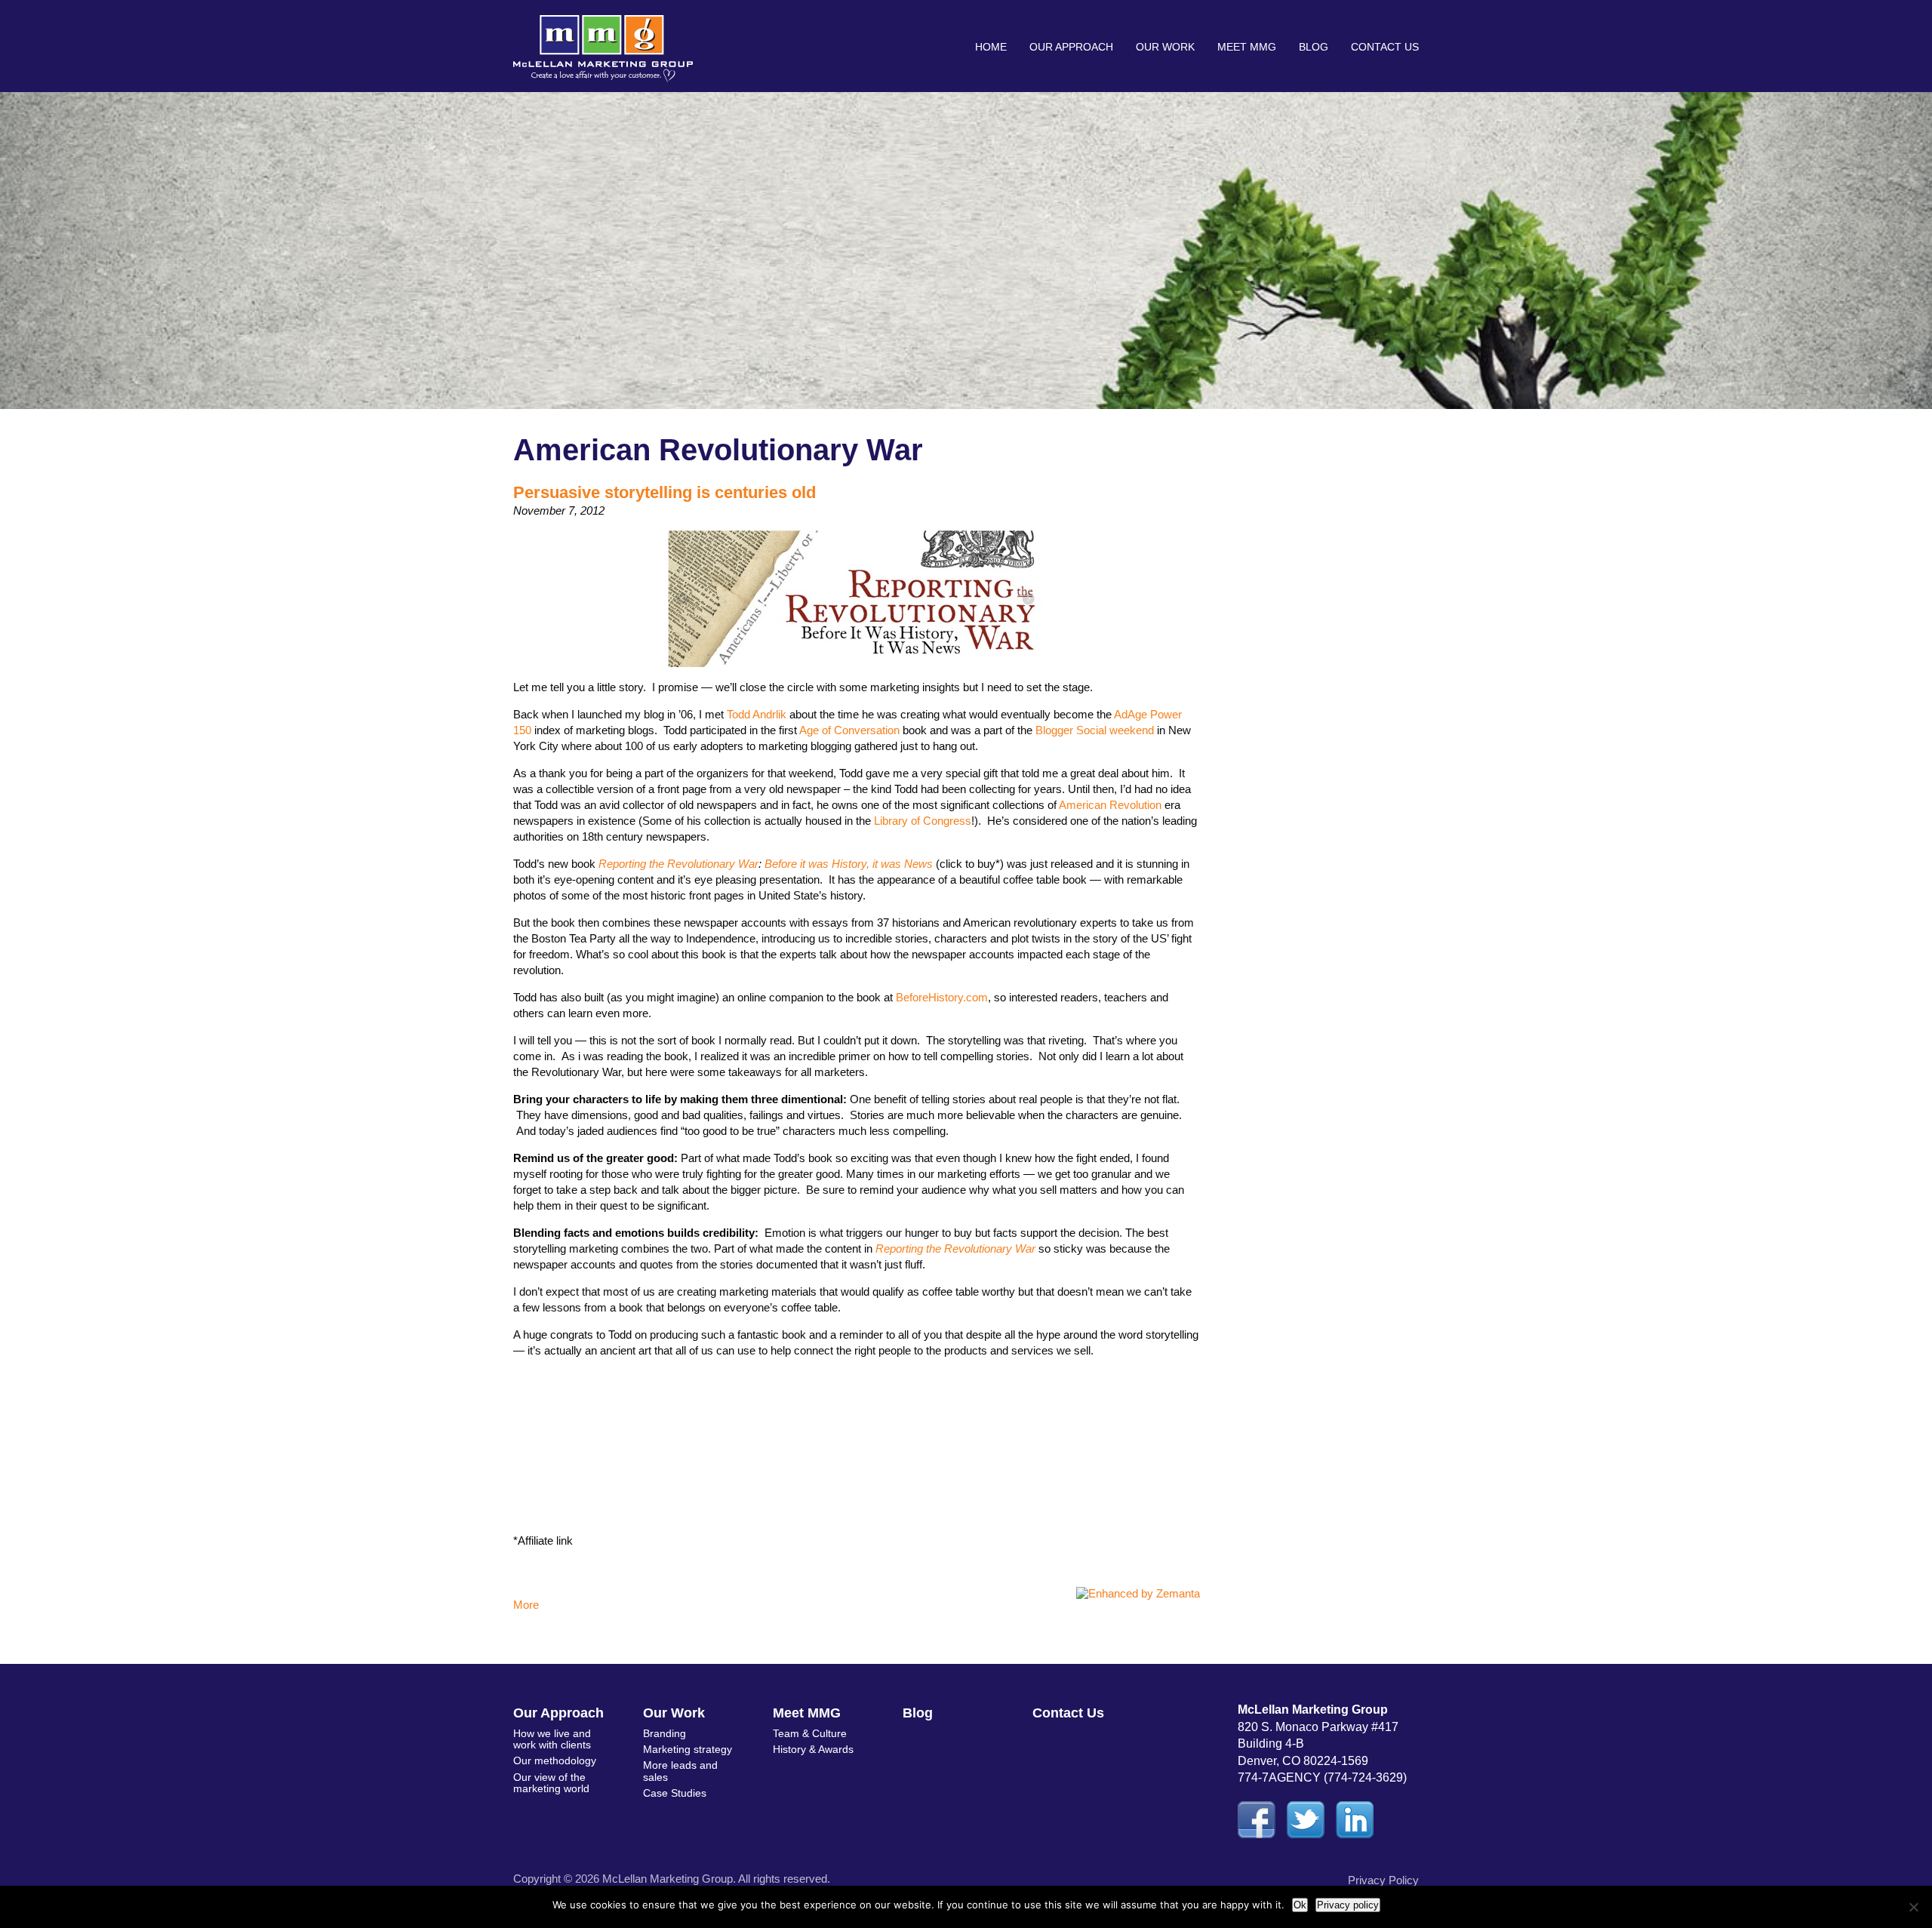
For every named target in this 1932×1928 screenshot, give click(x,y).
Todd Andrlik (757, 714)
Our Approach (1071, 47)
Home (991, 47)
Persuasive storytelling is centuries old (665, 492)
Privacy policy (1348, 1905)
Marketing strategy (688, 1749)
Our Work (1165, 47)
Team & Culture (810, 1733)
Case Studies (675, 1793)
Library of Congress (923, 821)
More (526, 1605)
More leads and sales (680, 1771)
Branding (665, 1733)
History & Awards (813, 1749)
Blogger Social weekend (1095, 730)
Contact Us (1385, 47)
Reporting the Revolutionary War (678, 864)
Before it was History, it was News (847, 864)
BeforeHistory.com (942, 997)
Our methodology (555, 1760)
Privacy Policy (1383, 1880)
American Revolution (1110, 805)
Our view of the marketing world (551, 1783)
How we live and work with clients (552, 1739)
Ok (1300, 1905)
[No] (1913, 1907)
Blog (1314, 47)
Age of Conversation (849, 730)
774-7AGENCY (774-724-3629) (1322, 1777)
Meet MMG (1247, 47)
